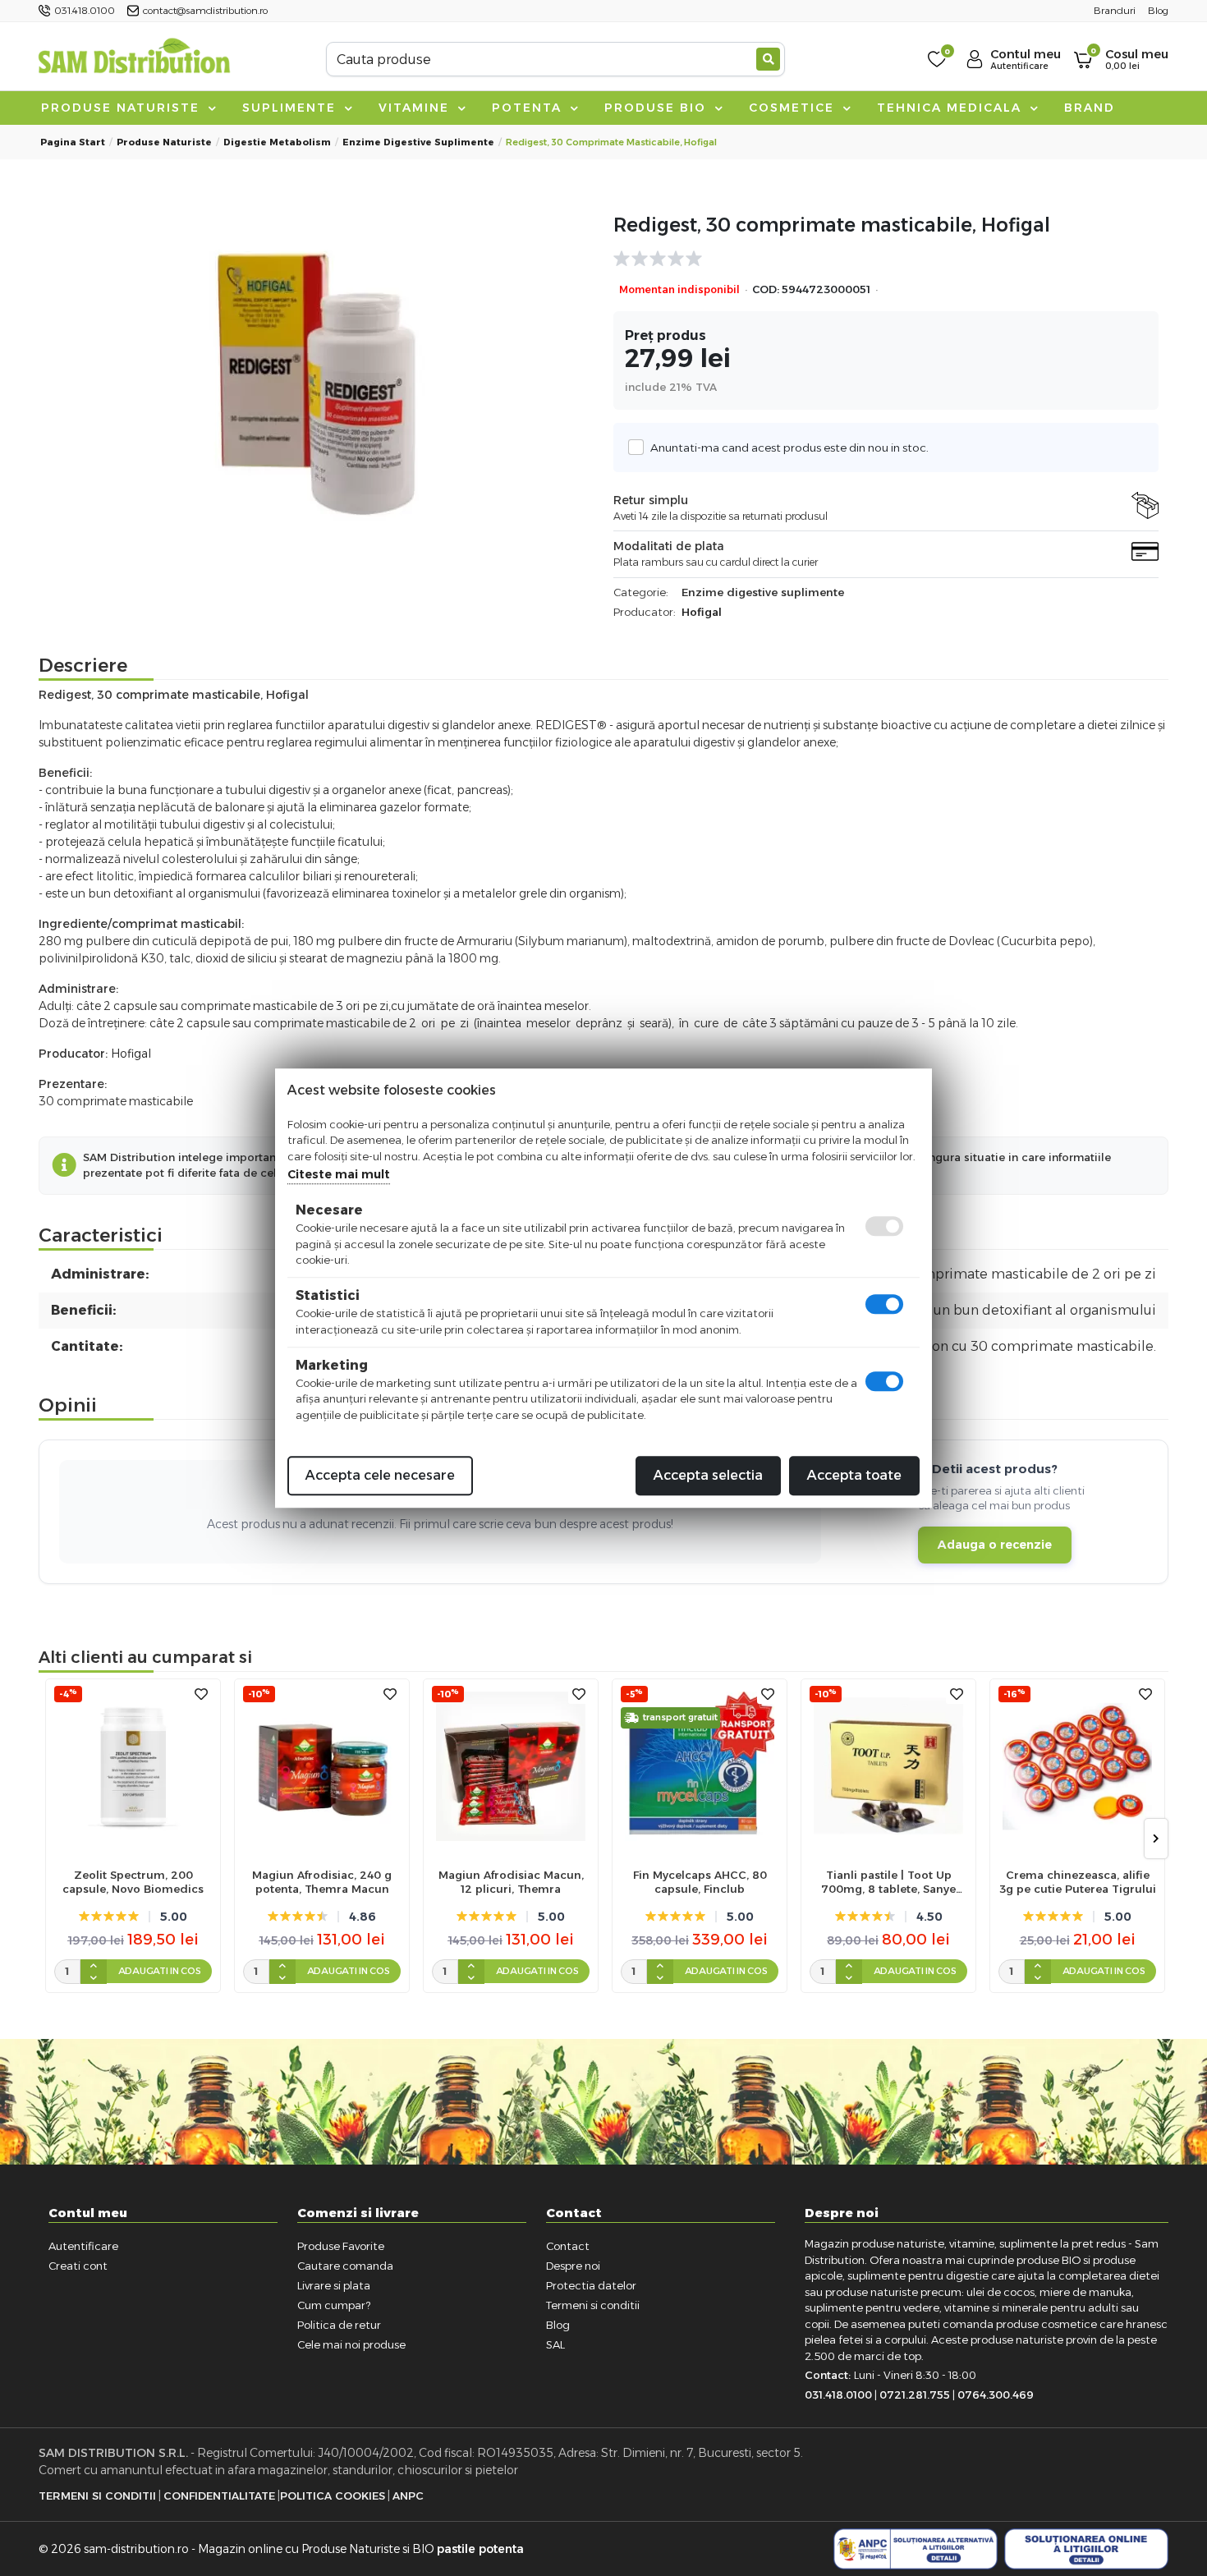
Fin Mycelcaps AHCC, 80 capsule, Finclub (700, 1882)
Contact (568, 2246)
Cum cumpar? (334, 2305)
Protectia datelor (591, 2285)
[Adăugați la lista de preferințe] (201, 1694)
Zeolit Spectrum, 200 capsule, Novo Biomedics (133, 1882)
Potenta (529, 108)
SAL (555, 2344)
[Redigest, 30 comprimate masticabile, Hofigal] (321, 383)
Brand (1090, 108)
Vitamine (416, 108)
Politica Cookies (333, 2496)
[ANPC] (916, 2549)
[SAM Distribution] (134, 59)
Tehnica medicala (952, 108)
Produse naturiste (123, 108)
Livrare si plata (334, 2285)
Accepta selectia (708, 1475)
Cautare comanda (345, 2266)
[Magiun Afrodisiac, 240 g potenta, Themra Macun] (322, 1766)
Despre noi (573, 2266)
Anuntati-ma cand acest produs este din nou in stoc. (789, 448)
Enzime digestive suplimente (418, 142)
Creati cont (78, 2266)
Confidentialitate (219, 2496)
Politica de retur (339, 2325)
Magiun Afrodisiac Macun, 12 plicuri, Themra (511, 1882)
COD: (766, 289)
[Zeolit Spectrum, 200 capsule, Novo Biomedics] (133, 1766)
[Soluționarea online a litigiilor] (1086, 2549)
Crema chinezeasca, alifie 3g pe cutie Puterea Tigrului (1078, 1882)
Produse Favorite (341, 2246)
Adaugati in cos (160, 1971)
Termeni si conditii (593, 2305)
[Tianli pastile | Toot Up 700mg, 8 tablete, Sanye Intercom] (888, 1766)
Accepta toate (854, 1475)
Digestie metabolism (277, 142)
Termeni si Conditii (97, 2496)
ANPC (408, 2496)
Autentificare (83, 2246)
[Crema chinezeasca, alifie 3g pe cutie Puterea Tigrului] (1077, 1766)
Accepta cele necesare (380, 1475)
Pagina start (73, 142)
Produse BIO (658, 108)
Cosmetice (794, 108)
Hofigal (702, 612)
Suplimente (291, 108)
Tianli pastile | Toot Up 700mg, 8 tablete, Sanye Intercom (888, 1882)
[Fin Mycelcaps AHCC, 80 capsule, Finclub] (700, 1766)
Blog (558, 2325)
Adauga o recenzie (995, 1545)
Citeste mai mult (339, 1174)
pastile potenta (480, 2549)
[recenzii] (878, 259)
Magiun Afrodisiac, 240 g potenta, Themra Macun (322, 1882)
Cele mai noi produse (351, 2344)
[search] (768, 59)
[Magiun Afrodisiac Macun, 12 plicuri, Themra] (511, 1766)
